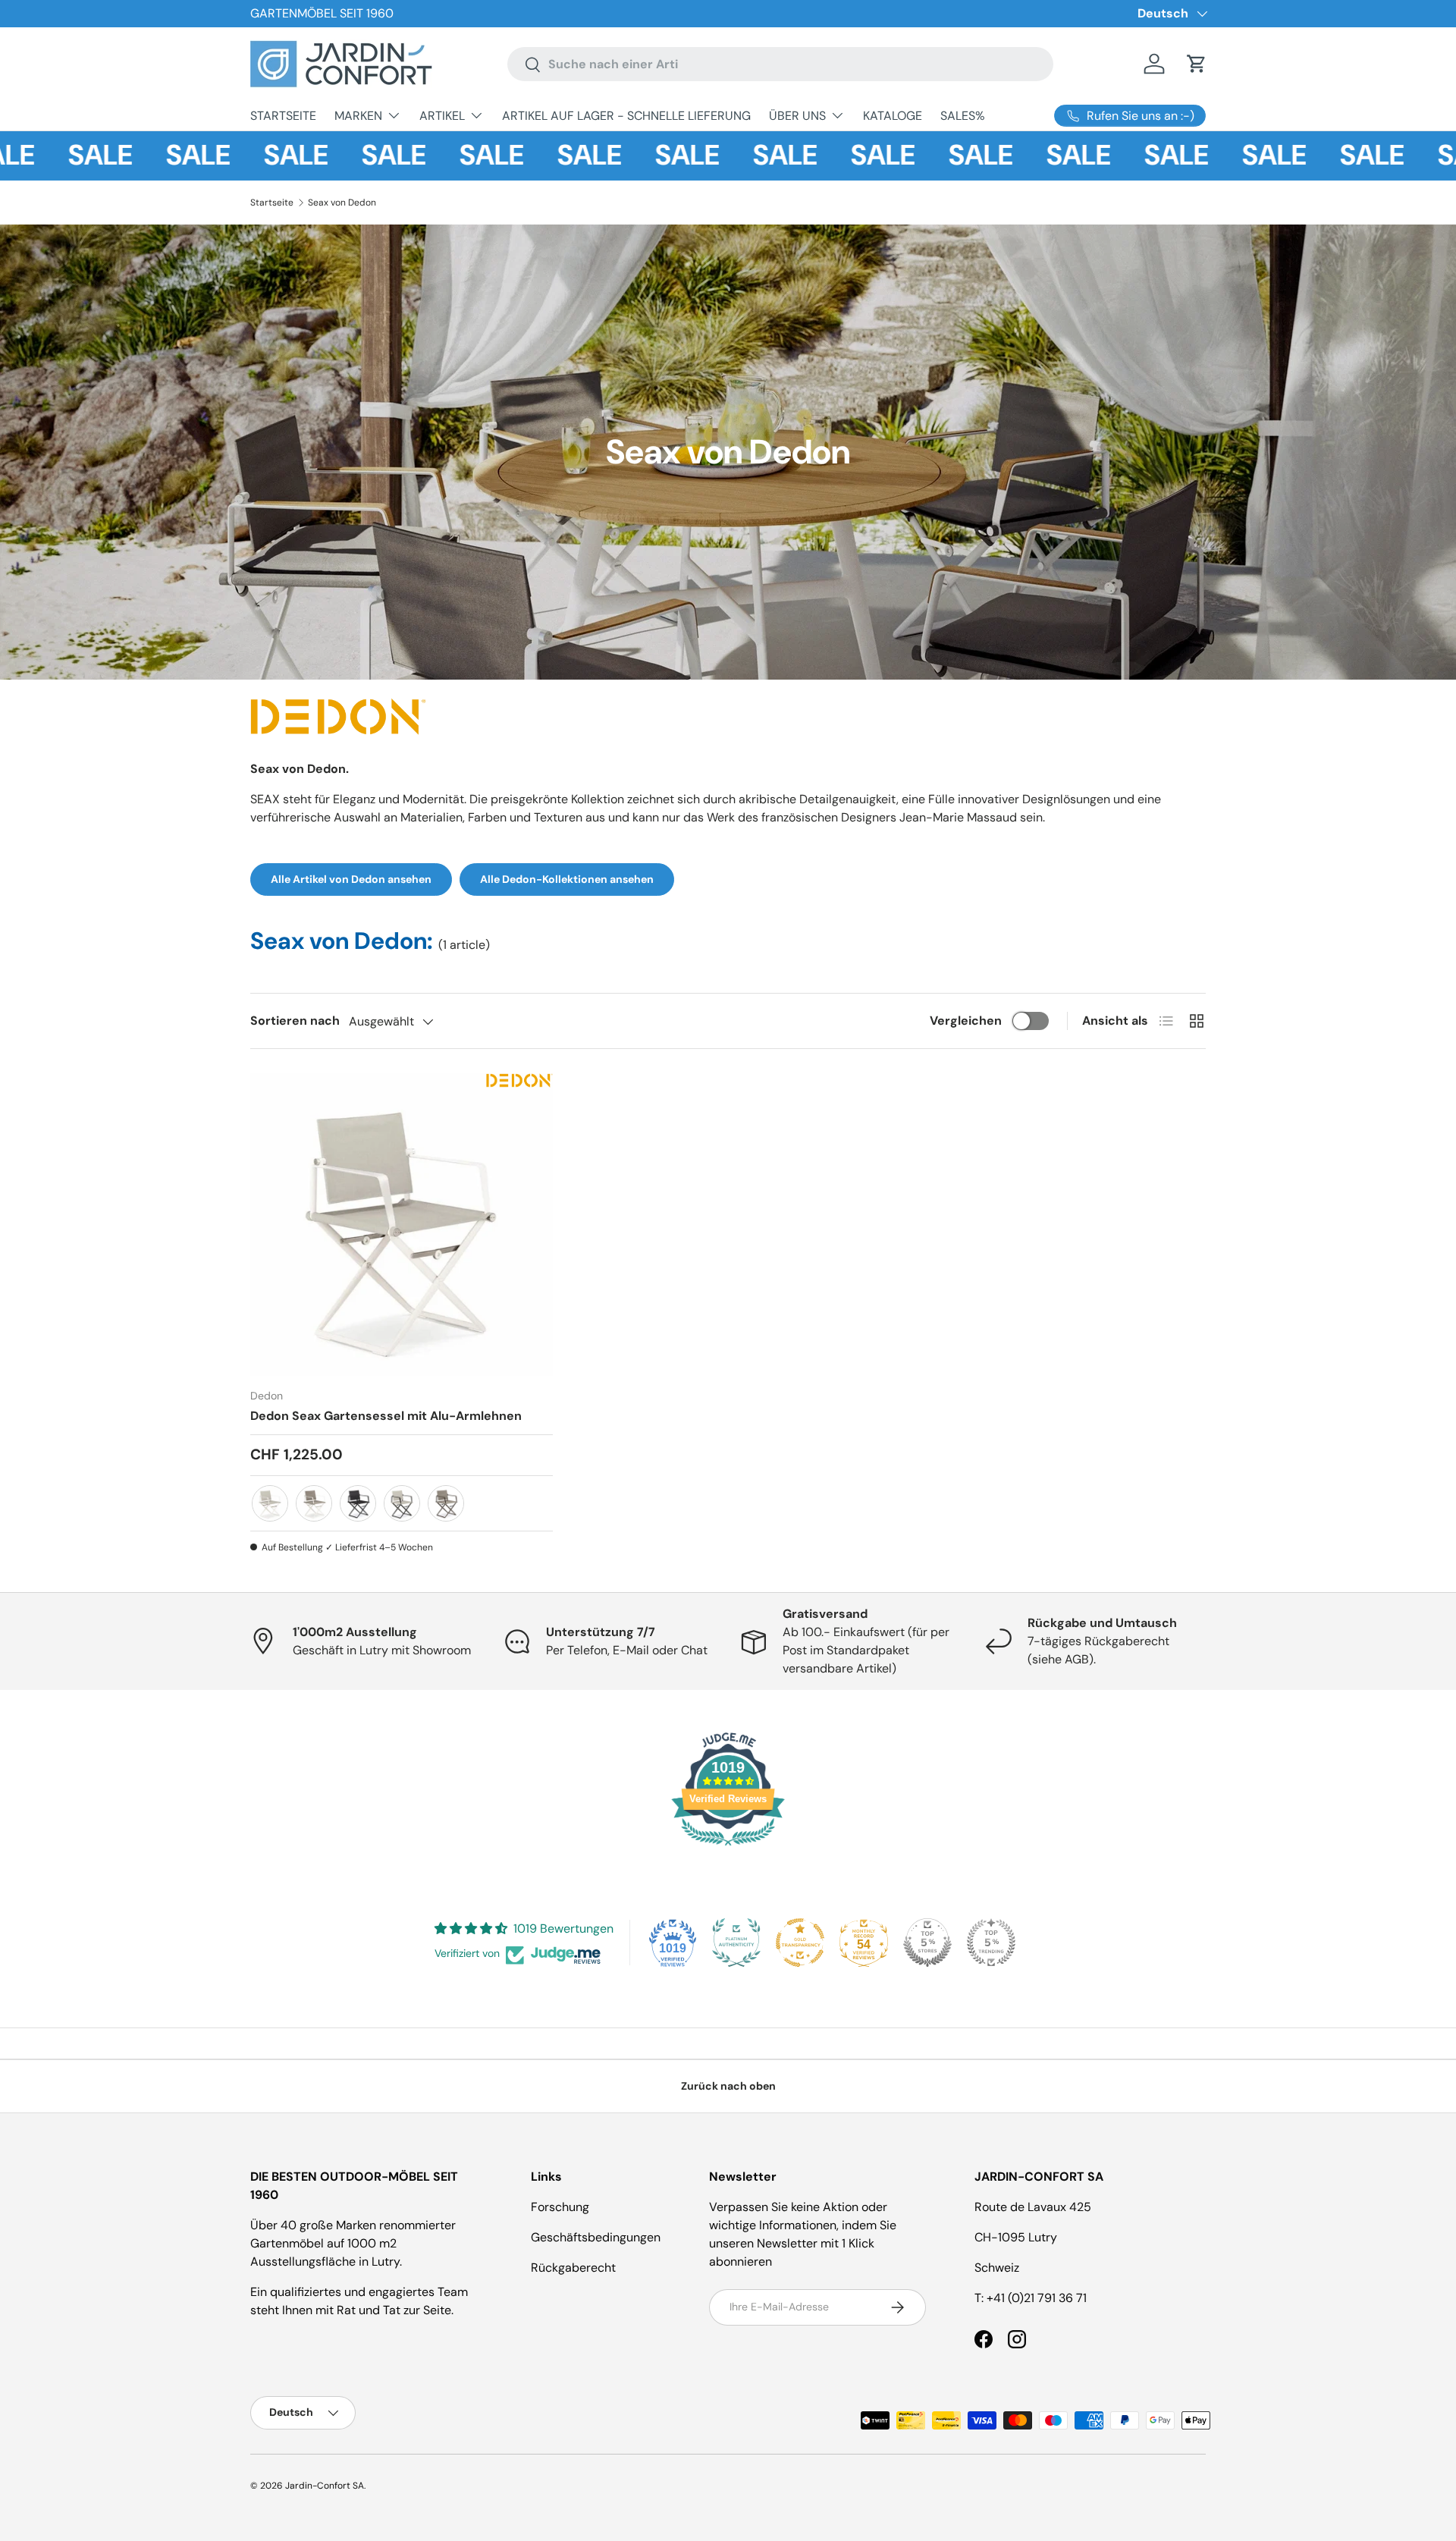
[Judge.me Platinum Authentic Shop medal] (736, 1943)
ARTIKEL (442, 116)
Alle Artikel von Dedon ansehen (351, 879)
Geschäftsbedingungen (596, 2237)
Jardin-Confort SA (325, 2486)
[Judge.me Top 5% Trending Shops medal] (991, 1943)
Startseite (272, 203)
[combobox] (780, 64)
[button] (1197, 64)
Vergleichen (966, 1021)
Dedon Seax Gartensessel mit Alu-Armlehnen (386, 1416)
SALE (49, 155)
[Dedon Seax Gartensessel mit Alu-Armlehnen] (402, 1225)
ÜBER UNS (797, 116)
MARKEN (358, 116)
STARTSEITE (283, 116)
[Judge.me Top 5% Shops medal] (927, 1943)
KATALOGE (893, 116)
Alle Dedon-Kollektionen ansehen (567, 879)
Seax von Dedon (342, 203)
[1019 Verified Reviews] (728, 1848)
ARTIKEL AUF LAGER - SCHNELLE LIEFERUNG (626, 116)
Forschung (560, 2207)
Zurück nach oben (728, 2086)
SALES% (963, 116)
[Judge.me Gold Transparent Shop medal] (800, 1943)
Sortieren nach (295, 1021)
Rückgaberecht (573, 2268)
